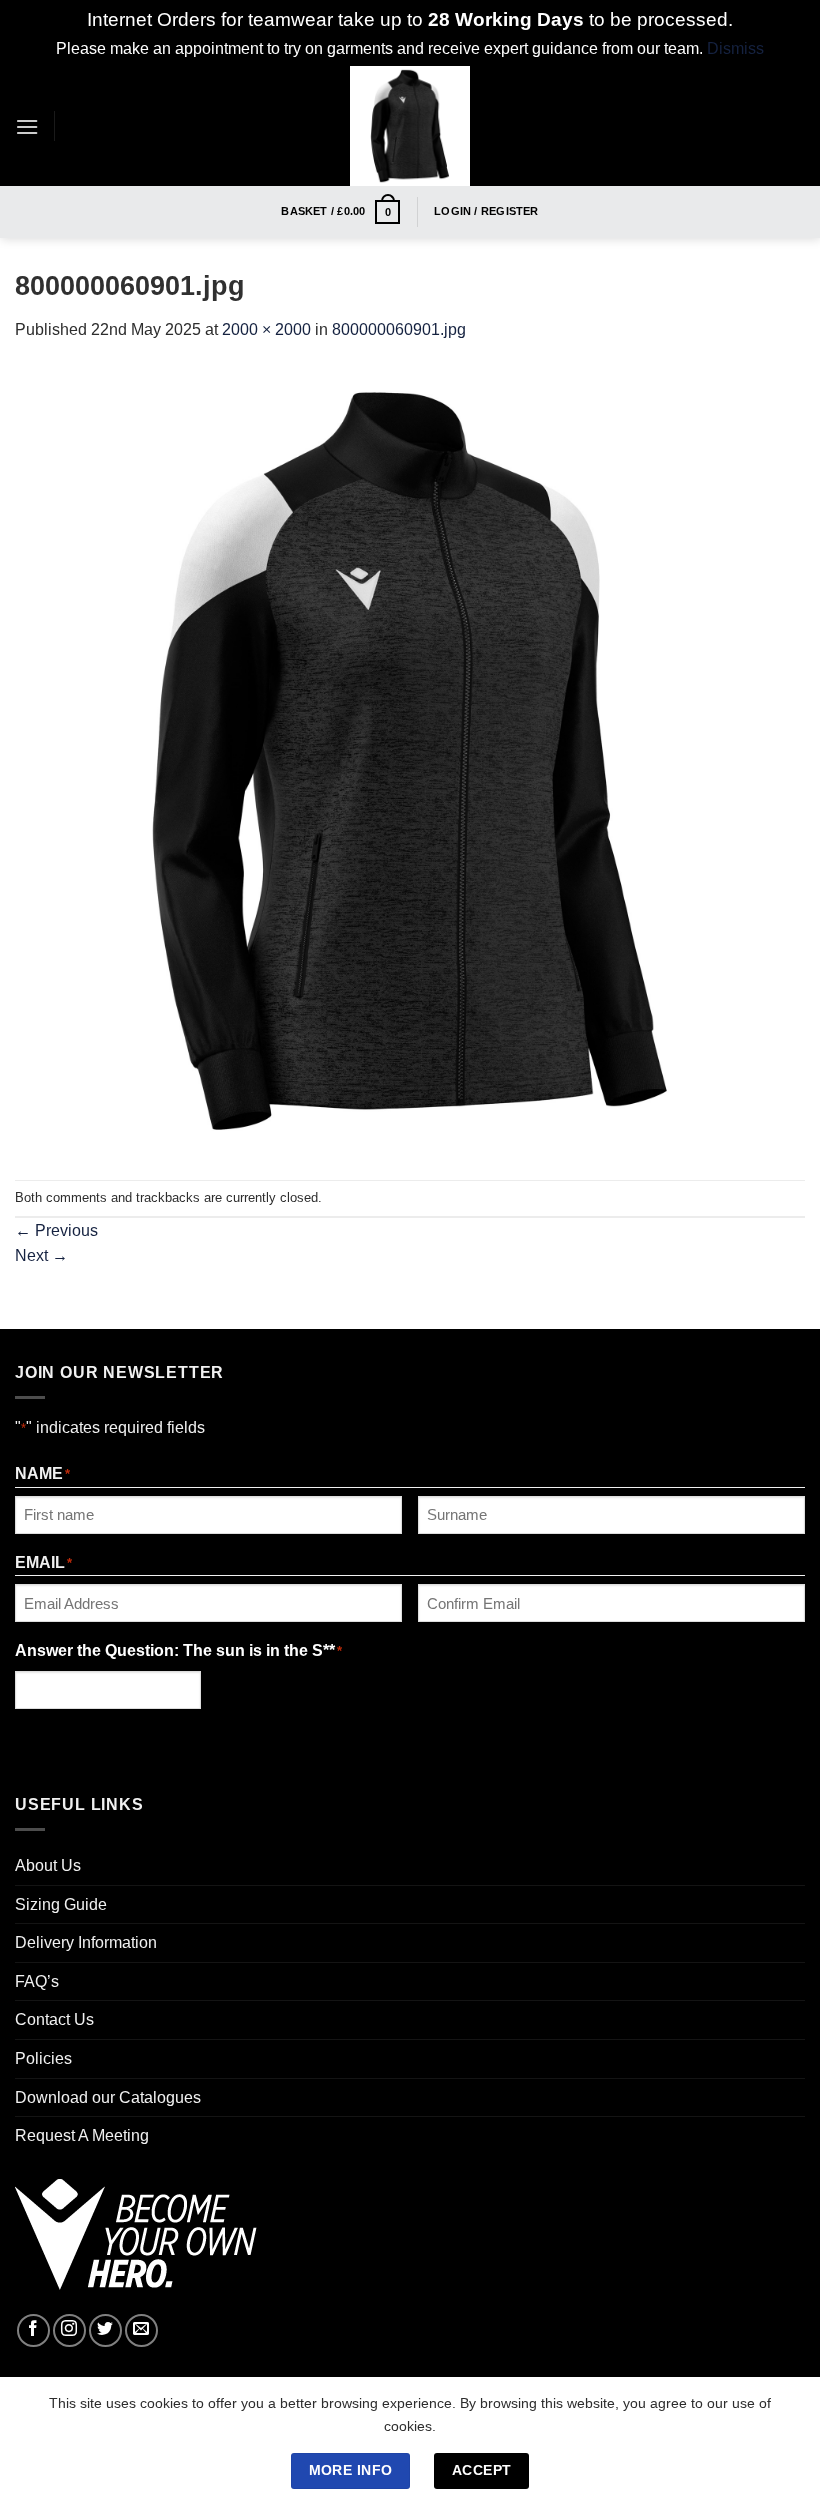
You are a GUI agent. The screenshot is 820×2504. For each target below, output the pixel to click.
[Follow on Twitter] (105, 2330)
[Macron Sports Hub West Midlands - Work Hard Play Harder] (410, 126)
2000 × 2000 (266, 329)
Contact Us (54, 2019)
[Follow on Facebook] (33, 2330)
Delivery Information (86, 1942)
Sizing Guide (61, 1904)
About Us (48, 1865)
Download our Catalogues (108, 2097)
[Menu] (27, 126)
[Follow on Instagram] (69, 2330)
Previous (56, 1230)
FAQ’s (37, 1981)
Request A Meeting (82, 2135)
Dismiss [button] (735, 48)
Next (41, 1255)
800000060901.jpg (399, 329)
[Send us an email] (141, 2330)
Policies (43, 2058)
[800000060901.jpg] (410, 759)
